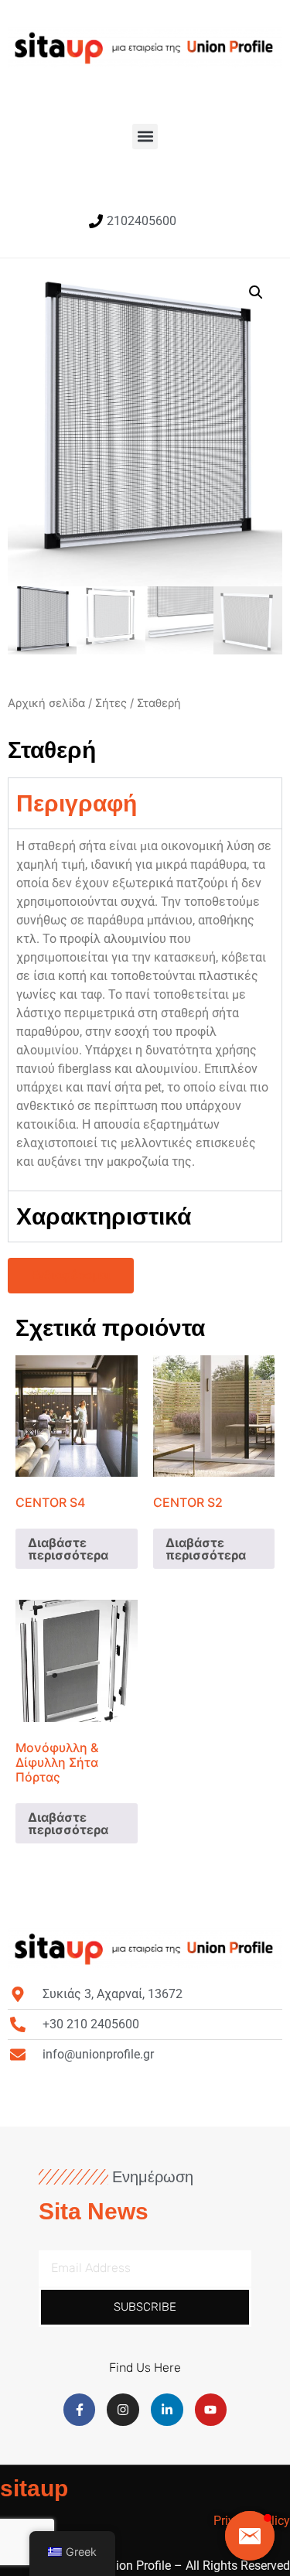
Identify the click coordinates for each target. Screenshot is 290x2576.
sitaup (34, 2488)
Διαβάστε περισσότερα (68, 1549)
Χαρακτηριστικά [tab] (104, 1216)
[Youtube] (211, 2410)
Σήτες (111, 703)
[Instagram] (123, 2410)
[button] (145, 137)
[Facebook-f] (80, 2410)
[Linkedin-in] (167, 2410)
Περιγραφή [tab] (77, 803)
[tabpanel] (145, 1009)
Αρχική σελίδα (46, 703)
